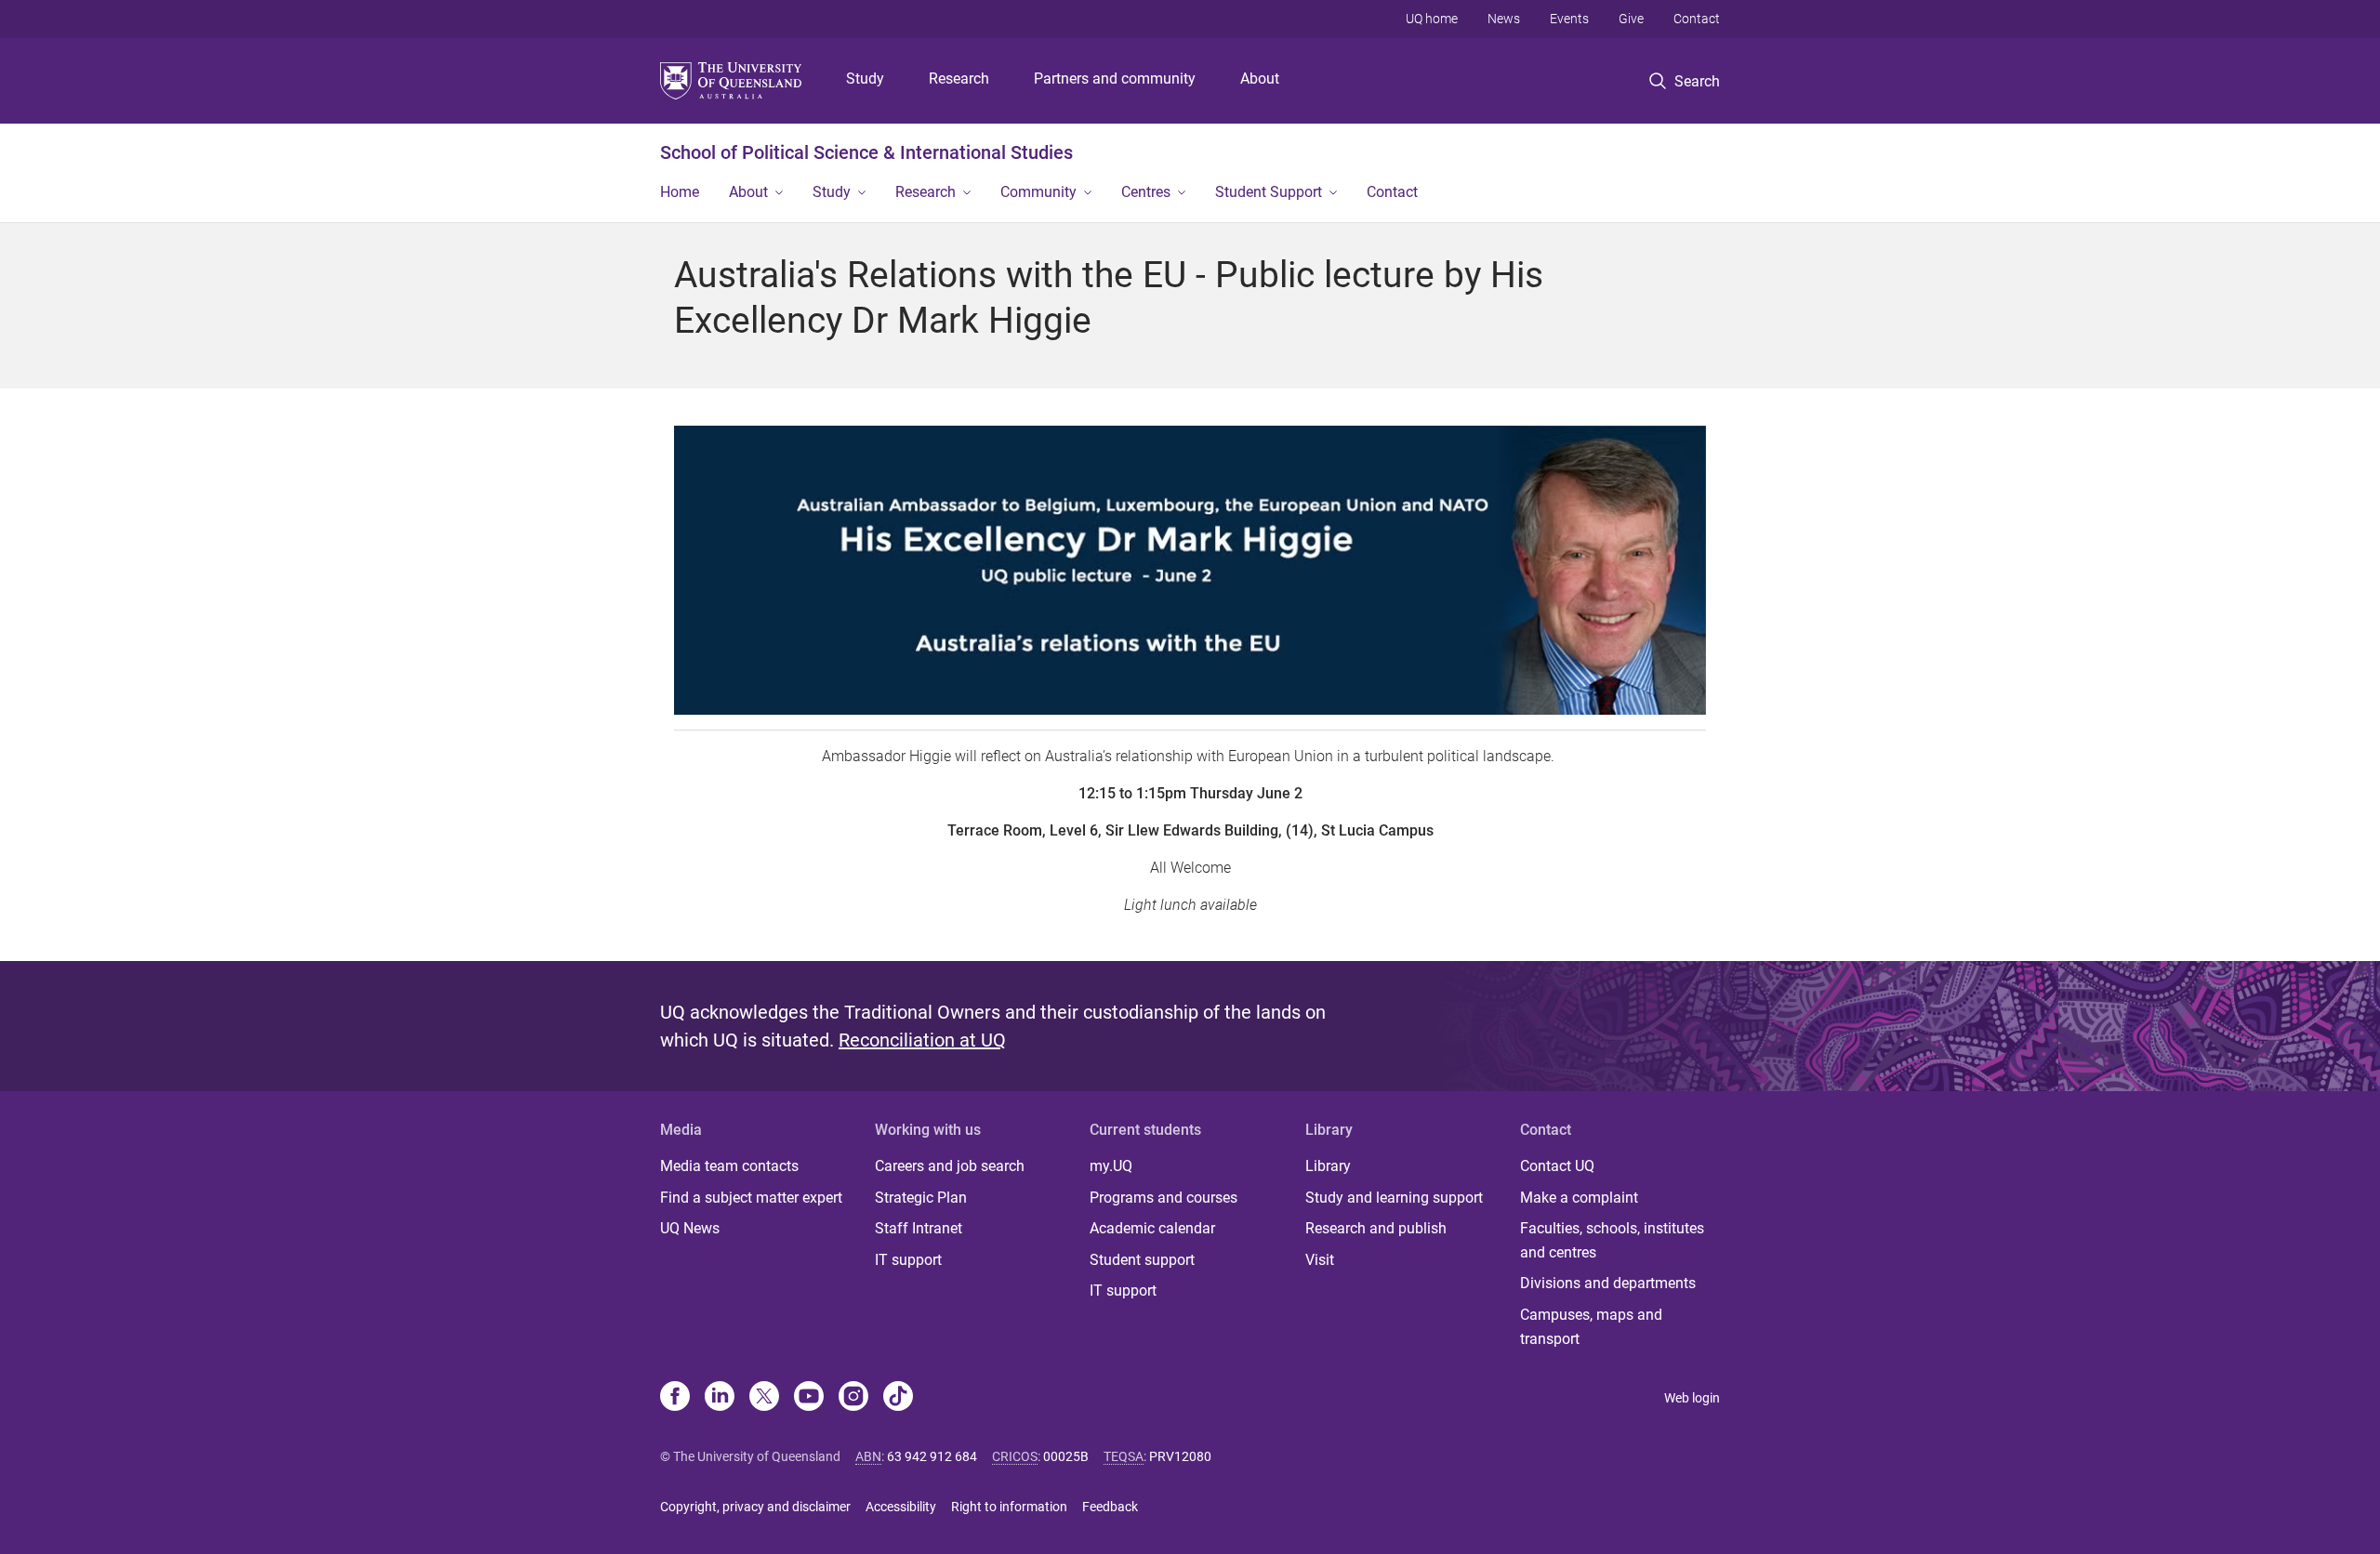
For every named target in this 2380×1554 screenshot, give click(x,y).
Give (1631, 19)
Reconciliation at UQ (922, 1040)
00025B (1066, 1456)
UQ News (690, 1228)
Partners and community (1115, 79)
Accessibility (901, 1507)
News (1504, 19)
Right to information (1009, 1507)
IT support (908, 1260)
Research (959, 79)
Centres (1146, 192)
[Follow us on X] (764, 1398)
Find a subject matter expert (751, 1198)
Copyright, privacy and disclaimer (755, 1507)
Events (1569, 19)
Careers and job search (950, 1166)
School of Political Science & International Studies (866, 152)
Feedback (1110, 1507)
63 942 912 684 (932, 1456)
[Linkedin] (720, 1398)
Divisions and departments (1608, 1283)
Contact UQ (1557, 1166)
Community (1038, 192)
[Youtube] (809, 1398)
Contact (1697, 19)
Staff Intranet (919, 1228)
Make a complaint (1579, 1198)
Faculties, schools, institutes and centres (1612, 1240)
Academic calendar (1152, 1228)
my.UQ (1111, 1166)
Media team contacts (729, 1166)
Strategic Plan (921, 1198)
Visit (1320, 1260)
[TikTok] (898, 1398)
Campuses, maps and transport (1591, 1327)
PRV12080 (1180, 1456)
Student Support (1269, 192)
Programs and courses (1164, 1198)
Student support (1142, 1260)
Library (1328, 1166)
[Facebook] (675, 1398)
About (1260, 79)
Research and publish (1376, 1228)
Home (680, 192)
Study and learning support (1394, 1198)
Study (865, 79)
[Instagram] (853, 1398)
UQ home (1432, 19)
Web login (1692, 1398)
